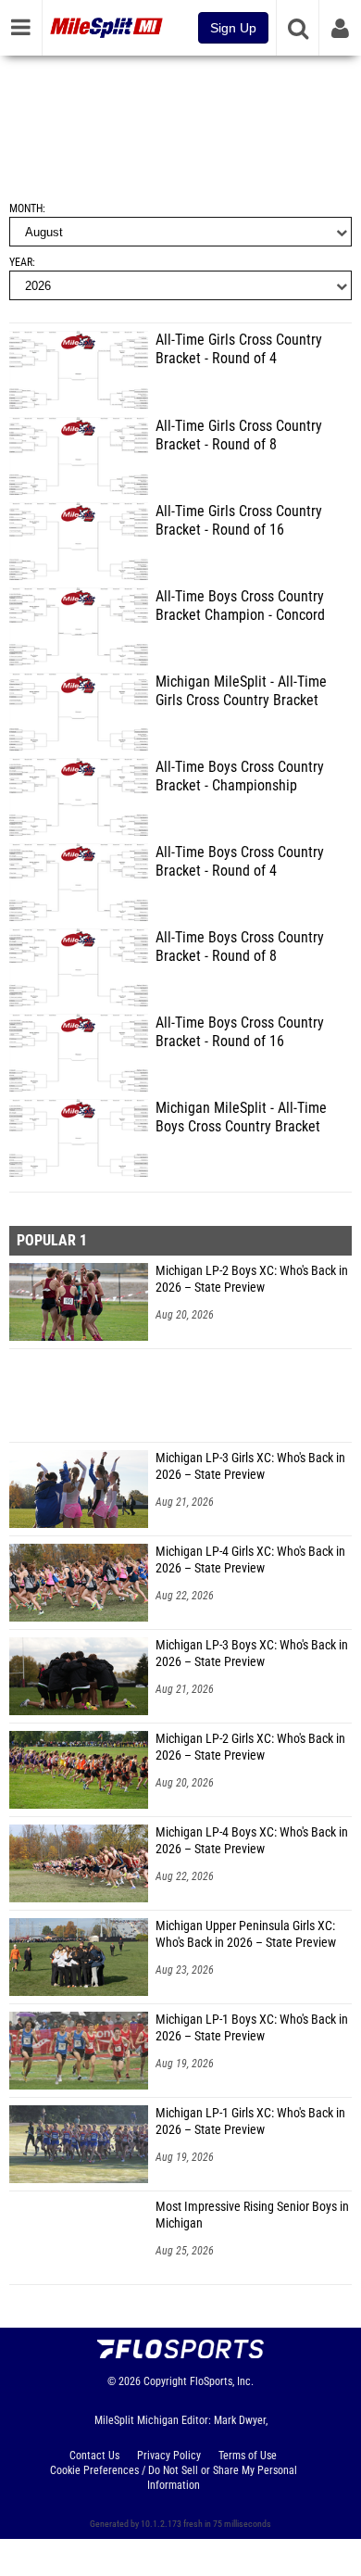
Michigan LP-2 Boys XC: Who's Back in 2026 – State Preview (252, 1279)
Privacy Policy (169, 2456)
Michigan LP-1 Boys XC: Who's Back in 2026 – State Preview (252, 2028)
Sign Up (233, 28)
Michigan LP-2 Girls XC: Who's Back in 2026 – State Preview (250, 1747)
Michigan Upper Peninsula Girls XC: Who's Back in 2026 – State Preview (246, 1934)
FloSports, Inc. (222, 2381)
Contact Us (94, 2456)
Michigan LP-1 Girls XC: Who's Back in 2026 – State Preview (250, 2121)
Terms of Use (248, 2456)
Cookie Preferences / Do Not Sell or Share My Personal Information (174, 2478)
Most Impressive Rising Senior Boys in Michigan (252, 2215)
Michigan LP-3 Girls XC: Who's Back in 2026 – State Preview (250, 1466)
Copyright (165, 2381)
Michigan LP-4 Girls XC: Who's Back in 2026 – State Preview (250, 1560)
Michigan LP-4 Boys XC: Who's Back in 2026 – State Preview (252, 1841)
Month (26, 208)
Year (21, 262)
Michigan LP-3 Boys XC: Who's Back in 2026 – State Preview (252, 1654)
